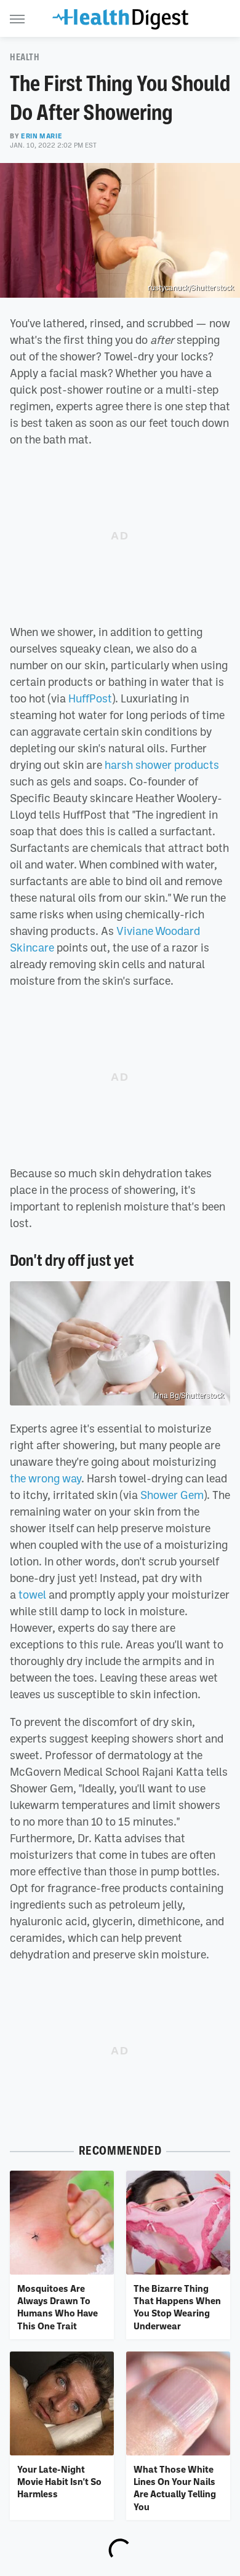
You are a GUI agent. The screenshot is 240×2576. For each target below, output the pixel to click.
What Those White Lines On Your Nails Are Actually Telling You (175, 2488)
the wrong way (46, 1478)
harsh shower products (162, 765)
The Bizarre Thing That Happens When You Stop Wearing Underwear (177, 2307)
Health (25, 57)
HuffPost (90, 698)
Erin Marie (42, 136)
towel (32, 1594)
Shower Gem (172, 1495)
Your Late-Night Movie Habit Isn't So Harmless (59, 2482)
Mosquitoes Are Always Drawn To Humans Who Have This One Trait (58, 2307)
